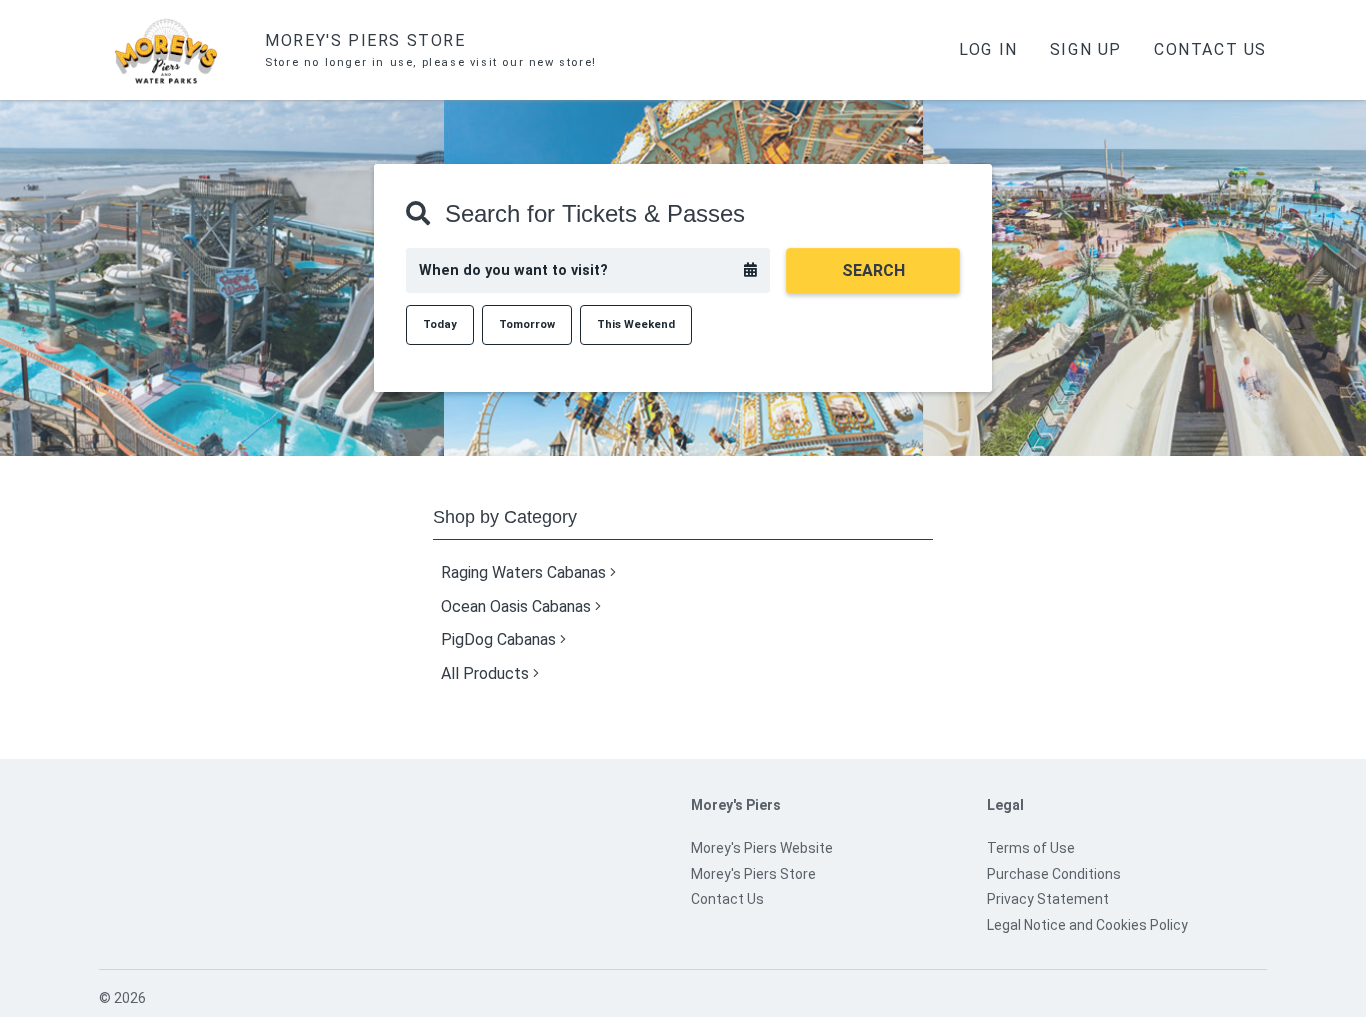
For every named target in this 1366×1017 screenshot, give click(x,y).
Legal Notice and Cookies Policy (1087, 925)
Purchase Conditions (1054, 874)
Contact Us (1210, 49)
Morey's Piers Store (753, 874)
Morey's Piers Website (762, 848)
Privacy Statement (1048, 899)
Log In (988, 49)
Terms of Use (1031, 848)
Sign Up (1086, 49)
